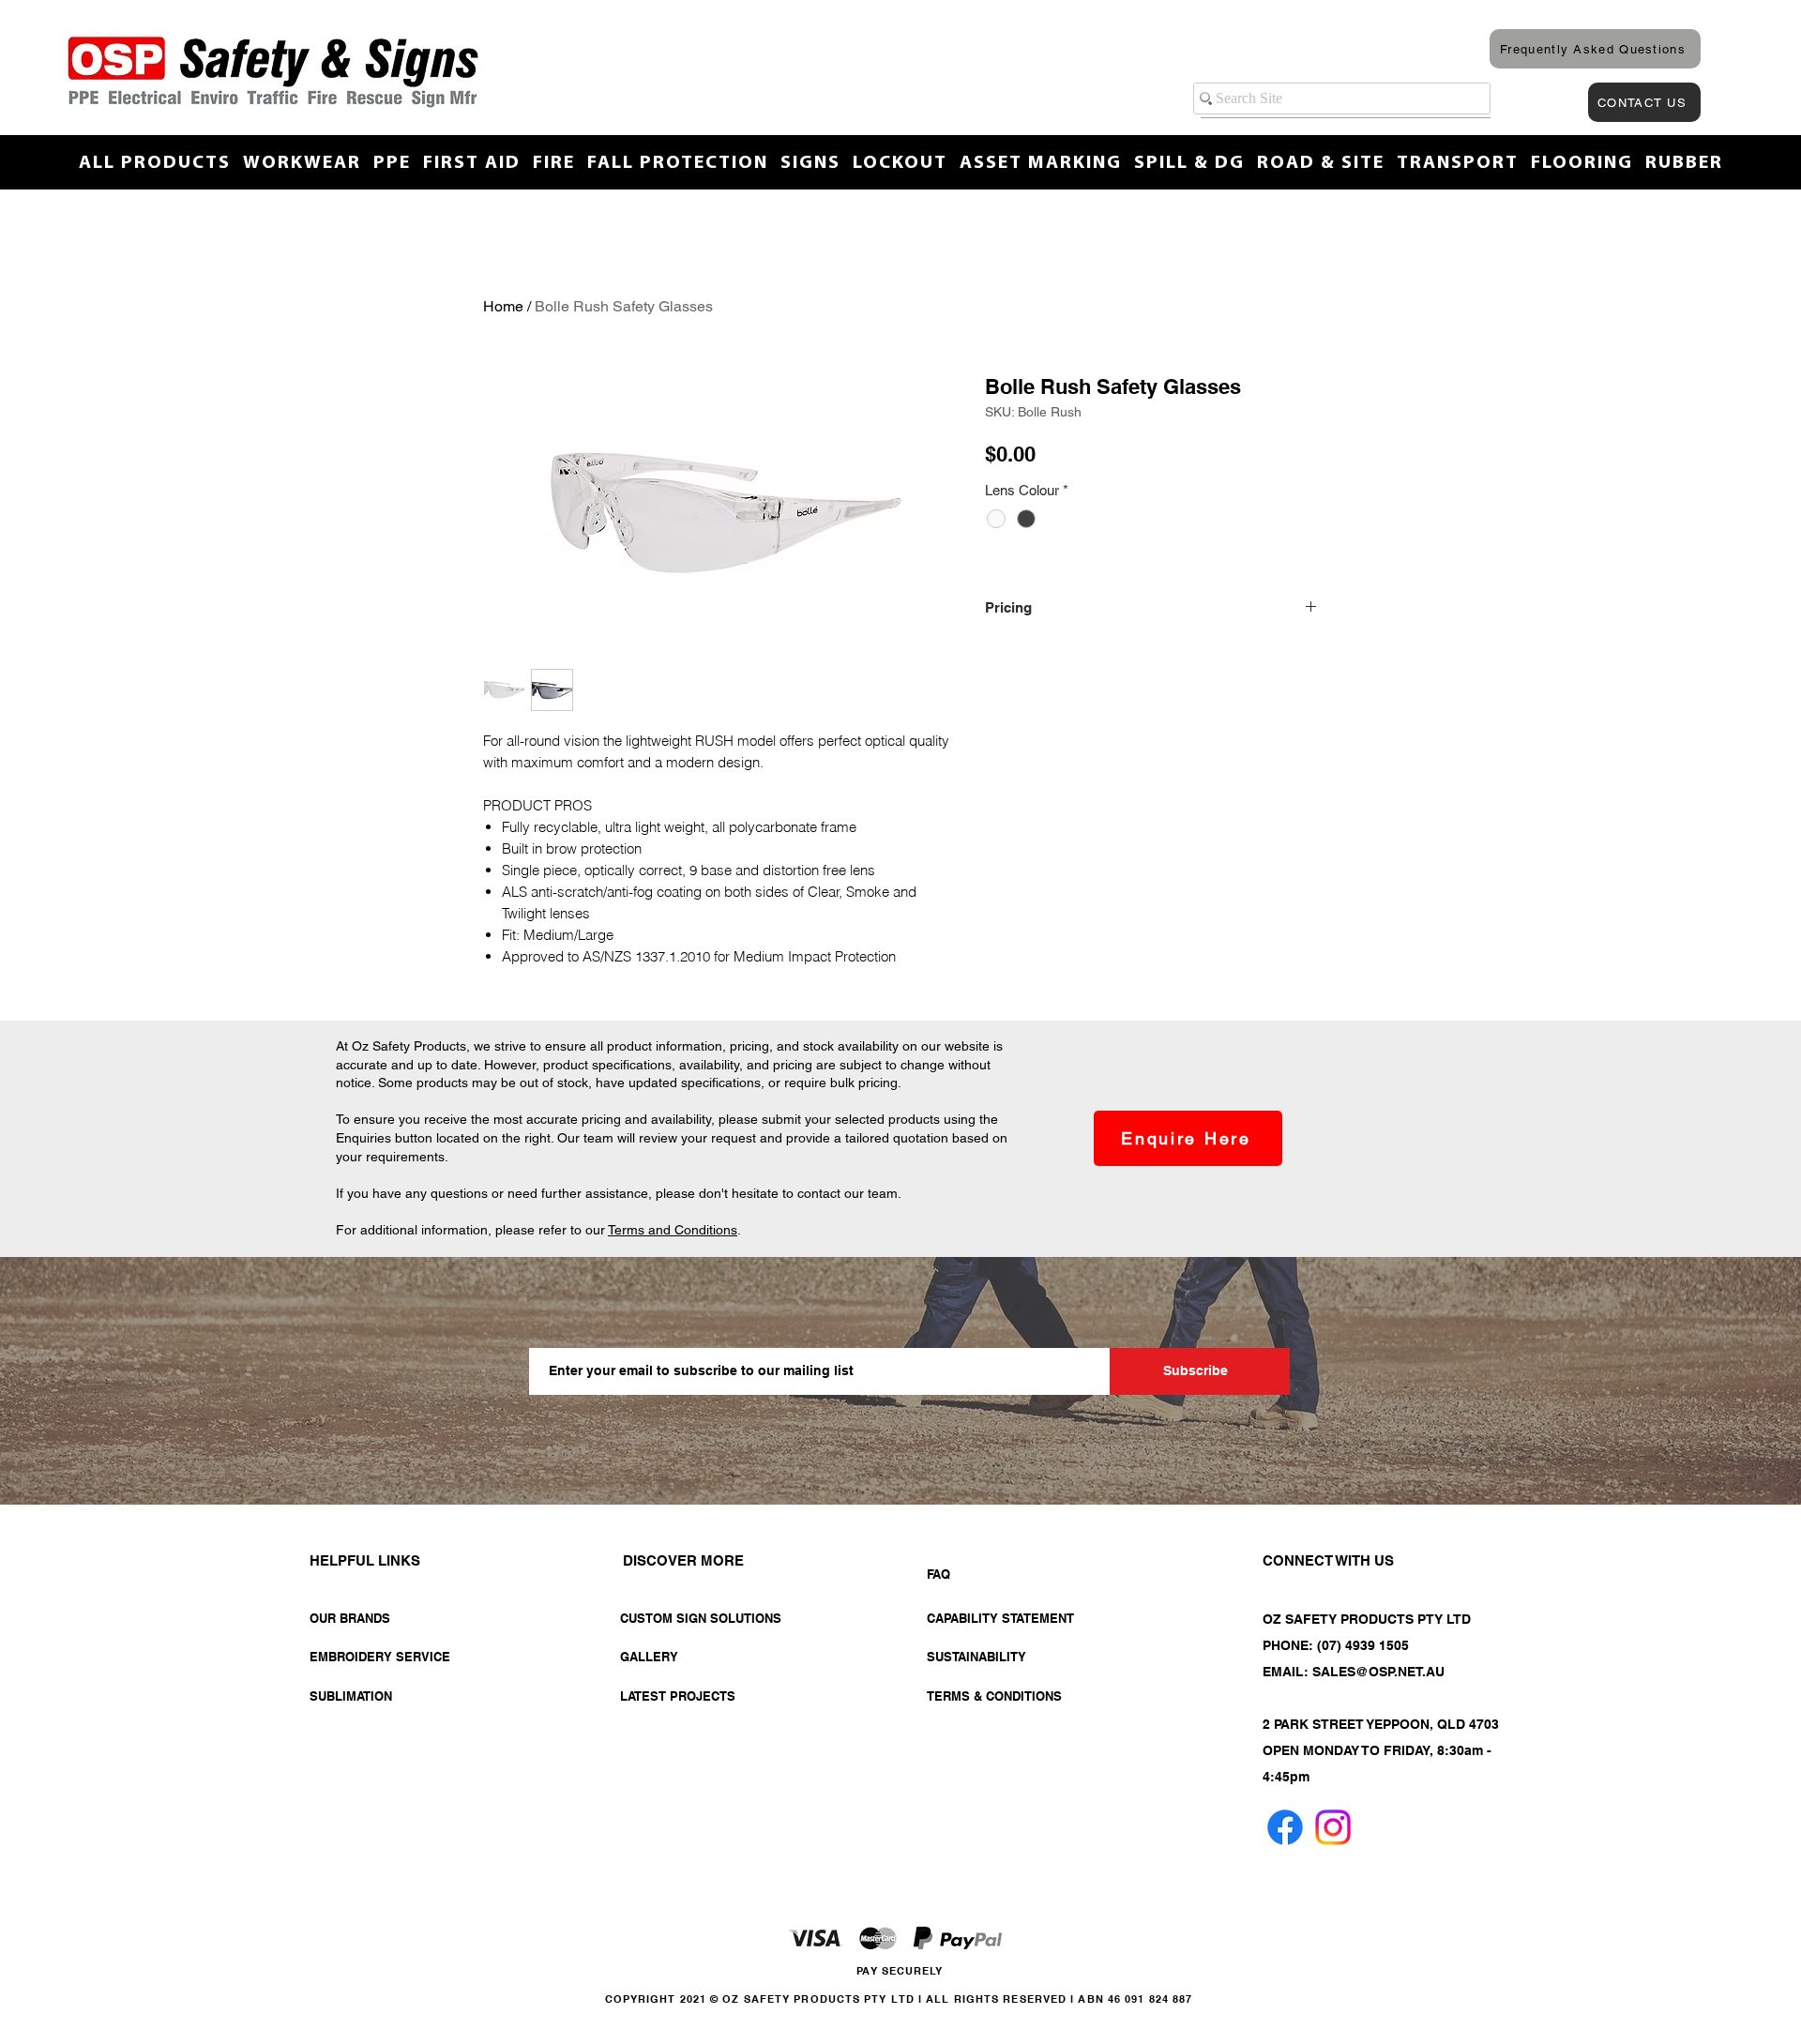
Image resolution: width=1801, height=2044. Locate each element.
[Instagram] (1333, 1827)
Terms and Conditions (673, 1230)
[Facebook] (1285, 1827)
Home (503, 306)
